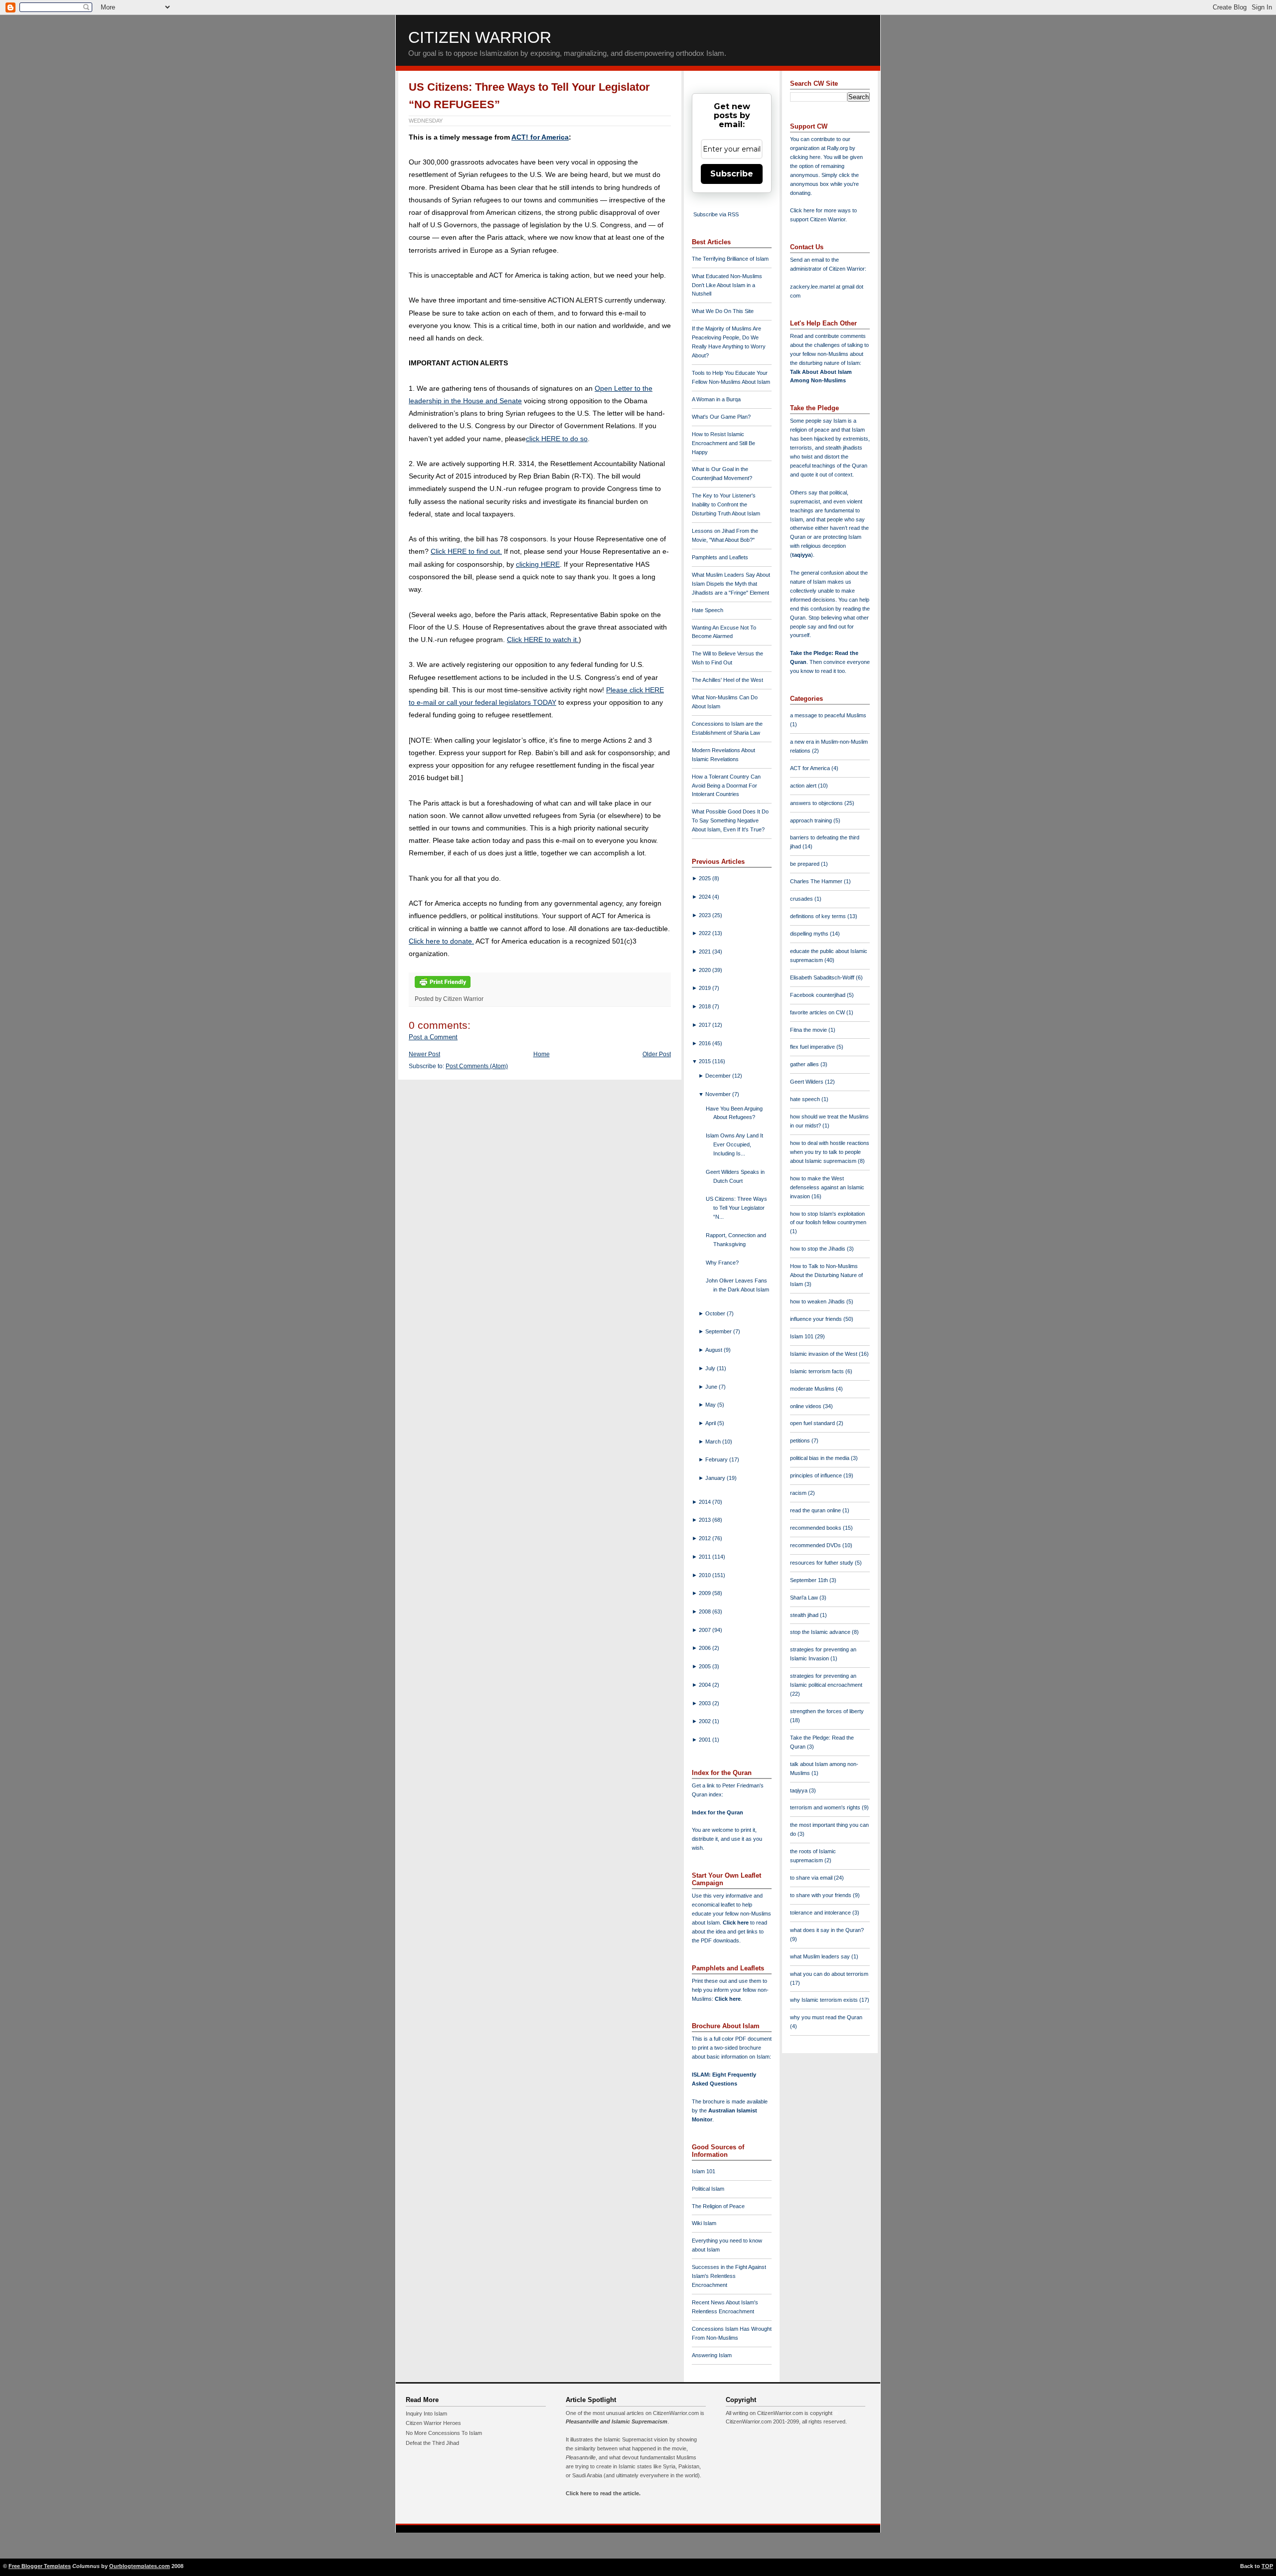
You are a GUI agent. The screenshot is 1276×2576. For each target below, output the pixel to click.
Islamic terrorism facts (818, 1371)
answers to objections (817, 803)
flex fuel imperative (813, 1047)
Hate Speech (708, 610)
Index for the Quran (718, 1812)
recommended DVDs (816, 1545)
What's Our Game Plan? (721, 417)
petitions (801, 1441)
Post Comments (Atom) (477, 1066)
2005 (706, 1666)
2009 (706, 1593)
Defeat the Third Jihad (432, 2443)
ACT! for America (540, 137)
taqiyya (801, 555)
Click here (728, 1999)
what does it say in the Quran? (827, 1930)
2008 (706, 1611)
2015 (706, 1061)
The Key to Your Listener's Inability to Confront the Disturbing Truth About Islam (726, 504)
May (711, 1405)
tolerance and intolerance (821, 1913)
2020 (706, 970)
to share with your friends (821, 1895)
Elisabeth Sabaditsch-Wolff (823, 977)
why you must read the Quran (826, 2017)
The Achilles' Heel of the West (727, 680)
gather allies (805, 1064)
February (717, 1459)
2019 (706, 988)
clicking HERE (538, 564)
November (719, 1094)
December (719, 1076)
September (719, 1331)
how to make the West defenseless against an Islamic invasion (827, 1187)
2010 (706, 1575)
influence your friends (817, 1319)
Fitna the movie (809, 1030)
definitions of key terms (819, 916)
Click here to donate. (441, 941)
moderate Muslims (813, 1389)
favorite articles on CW (818, 1012)
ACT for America (811, 768)
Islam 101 (704, 2171)
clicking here (805, 157)
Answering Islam (712, 2355)
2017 (706, 1025)
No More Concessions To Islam (444, 2433)
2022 (706, 933)
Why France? (722, 1263)
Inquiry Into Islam (426, 2414)
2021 (706, 952)
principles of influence (817, 1475)
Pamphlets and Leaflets (720, 557)
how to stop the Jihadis (818, 1249)
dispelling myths (810, 934)
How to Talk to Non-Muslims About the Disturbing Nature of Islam (826, 1275)
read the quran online (816, 1510)
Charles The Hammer (817, 881)
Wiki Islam (704, 2223)
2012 (706, 1538)
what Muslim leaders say (821, 1956)
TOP (1267, 2566)
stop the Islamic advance (821, 1632)
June (712, 1387)
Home (542, 1054)
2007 (706, 1630)
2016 (706, 1043)
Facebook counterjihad (818, 995)
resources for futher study (822, 1563)
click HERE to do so (557, 439)
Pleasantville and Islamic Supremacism (617, 2421)
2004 (706, 1685)
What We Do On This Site (723, 311)
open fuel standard (813, 1423)
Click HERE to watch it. (543, 640)
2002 (706, 1721)
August (715, 1350)
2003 (706, 1703)
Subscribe (732, 174)
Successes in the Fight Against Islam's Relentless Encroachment (729, 2276)
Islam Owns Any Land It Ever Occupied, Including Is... (734, 1144)
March (714, 1442)
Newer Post (424, 1054)
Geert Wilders (807, 1082)
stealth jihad (805, 1615)
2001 (706, 1740)
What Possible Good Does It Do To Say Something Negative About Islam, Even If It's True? (730, 820)
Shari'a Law (805, 1598)
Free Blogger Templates (40, 2566)
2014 (706, 1502)
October (716, 1313)
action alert (804, 786)
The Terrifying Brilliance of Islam (730, 259)
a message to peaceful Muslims (828, 715)
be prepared (805, 864)
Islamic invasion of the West (824, 1354)
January (716, 1478)
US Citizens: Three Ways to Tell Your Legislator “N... (736, 1208)
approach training (812, 820)
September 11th (810, 1580)
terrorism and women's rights (826, 1807)
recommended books (816, 1528)
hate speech (806, 1099)
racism (799, 1493)
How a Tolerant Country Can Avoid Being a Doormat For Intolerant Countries (726, 786)
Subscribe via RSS (716, 214)
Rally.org (837, 148)
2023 (706, 915)
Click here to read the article (602, 2493)
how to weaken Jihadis (818, 1301)
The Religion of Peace (718, 2206)
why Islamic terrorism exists (825, 2000)
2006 (706, 1648)
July (711, 1368)
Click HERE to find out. (466, 551)
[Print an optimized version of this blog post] (443, 988)
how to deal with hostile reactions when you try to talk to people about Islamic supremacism (830, 1152)
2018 (706, 1006)
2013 (706, 1520)
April (711, 1423)
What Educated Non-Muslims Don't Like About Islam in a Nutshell (727, 285)
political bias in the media (820, 1458)
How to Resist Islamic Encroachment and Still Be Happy (723, 443)
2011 (706, 1557)
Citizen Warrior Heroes (433, 2423)
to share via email (812, 1878)
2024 (706, 897)
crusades (802, 899)
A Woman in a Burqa (716, 399)
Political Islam (708, 2189)
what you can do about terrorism (829, 1974)
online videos (806, 1406)
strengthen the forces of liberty (827, 1711)
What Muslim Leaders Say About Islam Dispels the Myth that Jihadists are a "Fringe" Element (731, 584)
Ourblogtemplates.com (140, 2566)
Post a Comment (433, 1037)
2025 (706, 878)
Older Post (657, 1054)
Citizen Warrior (480, 37)
